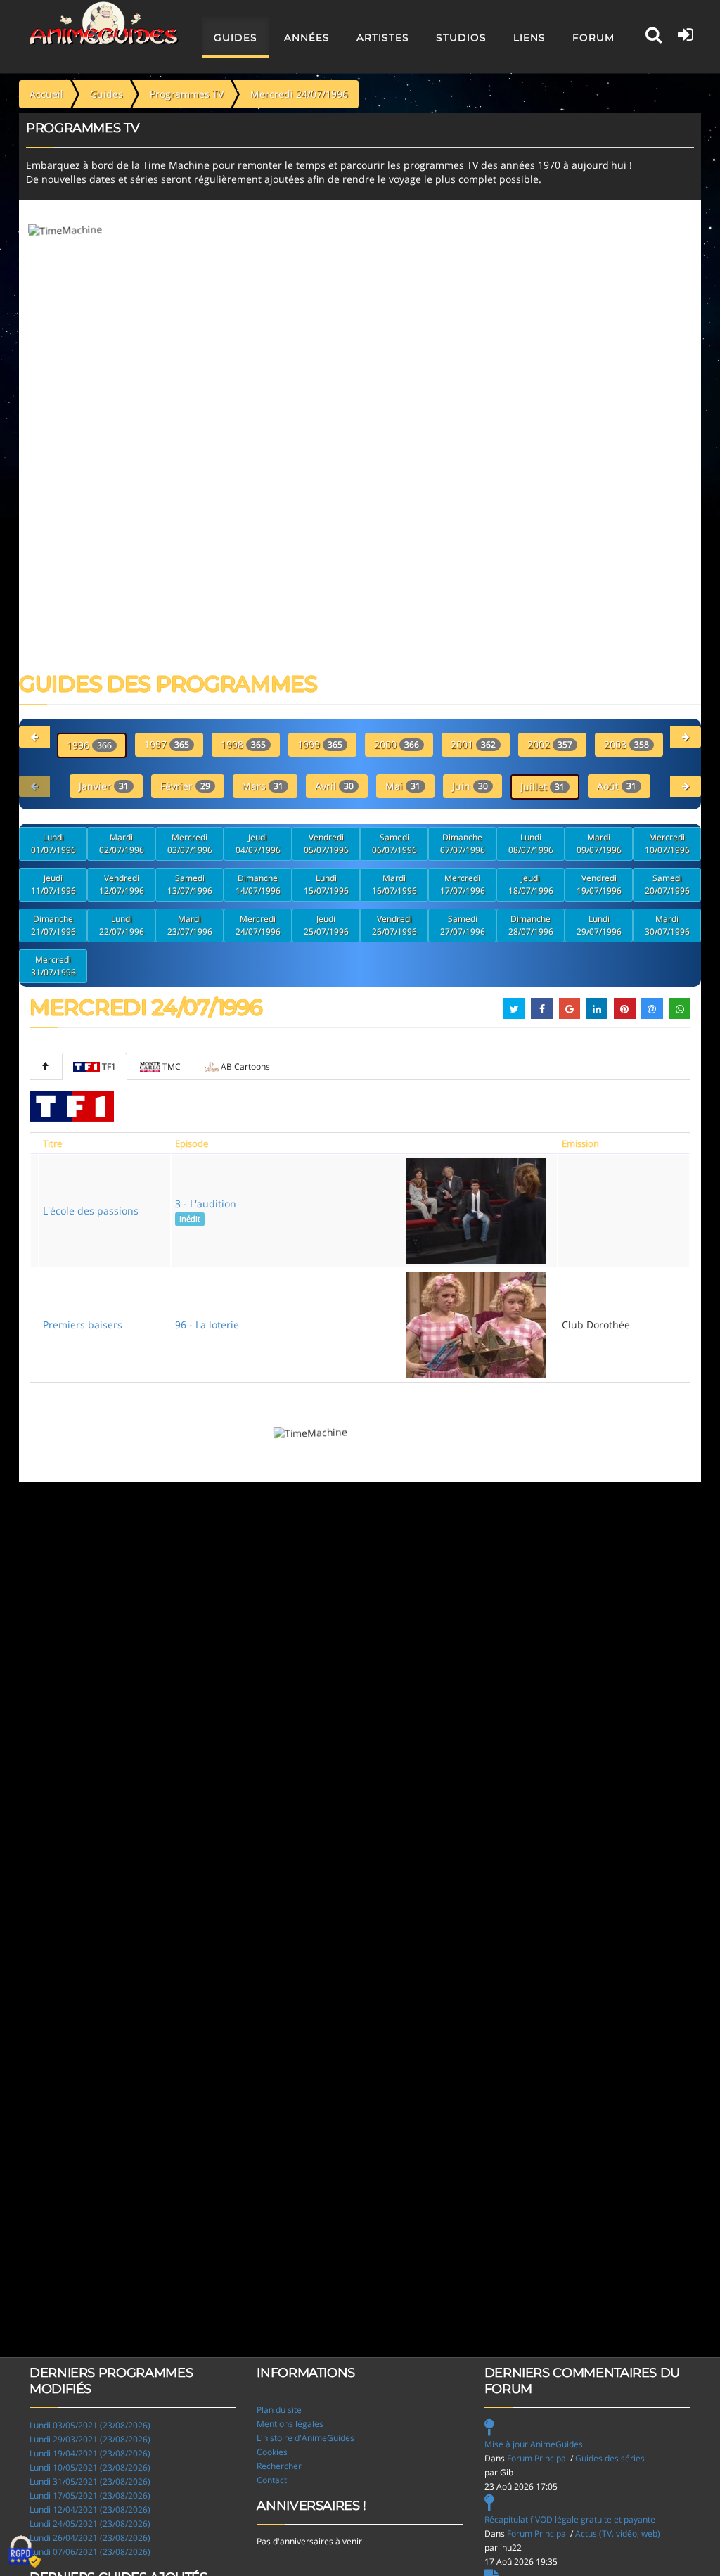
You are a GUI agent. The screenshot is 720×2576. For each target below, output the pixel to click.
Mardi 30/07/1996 (667, 925)
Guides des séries (610, 2458)
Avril (334, 786)
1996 (89, 745)
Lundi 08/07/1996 (531, 844)
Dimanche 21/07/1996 (53, 925)
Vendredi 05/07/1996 (326, 844)
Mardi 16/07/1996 (394, 884)
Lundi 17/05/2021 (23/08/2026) (90, 2495)
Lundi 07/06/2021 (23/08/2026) (90, 2552)
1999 (320, 744)
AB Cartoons (245, 1066)
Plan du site (279, 2410)
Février (185, 786)
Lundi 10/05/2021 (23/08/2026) (90, 2467)
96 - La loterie (207, 1325)
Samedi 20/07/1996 (667, 884)
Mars (263, 786)
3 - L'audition (206, 1210)
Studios (461, 37)
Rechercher (279, 2466)
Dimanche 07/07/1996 (463, 844)
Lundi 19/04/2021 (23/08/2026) (90, 2453)
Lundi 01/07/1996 (53, 844)
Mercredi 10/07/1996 (667, 844)
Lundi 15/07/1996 (326, 884)
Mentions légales (290, 2424)
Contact (272, 2480)
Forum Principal (538, 2458)
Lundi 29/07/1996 (599, 925)
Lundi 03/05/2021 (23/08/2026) (90, 2425)
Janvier (104, 786)
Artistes (383, 37)
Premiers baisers (83, 1325)
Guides (236, 37)
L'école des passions (91, 1211)
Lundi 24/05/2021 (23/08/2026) (90, 2524)
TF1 (109, 1066)
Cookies (272, 2452)
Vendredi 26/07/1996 (394, 925)
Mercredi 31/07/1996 (53, 966)
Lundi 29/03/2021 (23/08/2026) (90, 2439)
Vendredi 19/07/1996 (599, 884)
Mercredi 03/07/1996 (190, 844)
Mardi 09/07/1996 (599, 844)
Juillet (542, 787)
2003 (626, 744)
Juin (470, 786)
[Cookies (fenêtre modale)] (25, 2552)
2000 (397, 744)
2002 (550, 744)
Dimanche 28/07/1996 (531, 925)
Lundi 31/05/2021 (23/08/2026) (90, 2481)
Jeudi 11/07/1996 (53, 884)
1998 (243, 744)
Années (307, 37)
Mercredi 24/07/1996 (258, 925)
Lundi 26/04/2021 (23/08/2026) (90, 2538)
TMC (172, 1066)
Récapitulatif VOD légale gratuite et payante (570, 2519)
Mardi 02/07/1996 (122, 844)
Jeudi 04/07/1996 (258, 844)
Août (617, 786)
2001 (473, 744)
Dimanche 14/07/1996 (258, 884)
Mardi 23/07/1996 (190, 925)
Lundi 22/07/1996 (122, 925)
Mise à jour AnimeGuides (534, 2444)
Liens (529, 37)
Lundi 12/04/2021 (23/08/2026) (90, 2510)
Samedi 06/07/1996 (394, 844)
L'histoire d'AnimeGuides (306, 2438)
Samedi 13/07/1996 (190, 884)
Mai (403, 786)
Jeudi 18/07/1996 (531, 884)
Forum (593, 37)
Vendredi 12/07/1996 (122, 884)
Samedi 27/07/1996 (463, 925)
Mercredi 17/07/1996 (463, 884)
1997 (167, 744)
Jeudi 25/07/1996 (326, 925)
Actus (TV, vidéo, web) (618, 2533)
